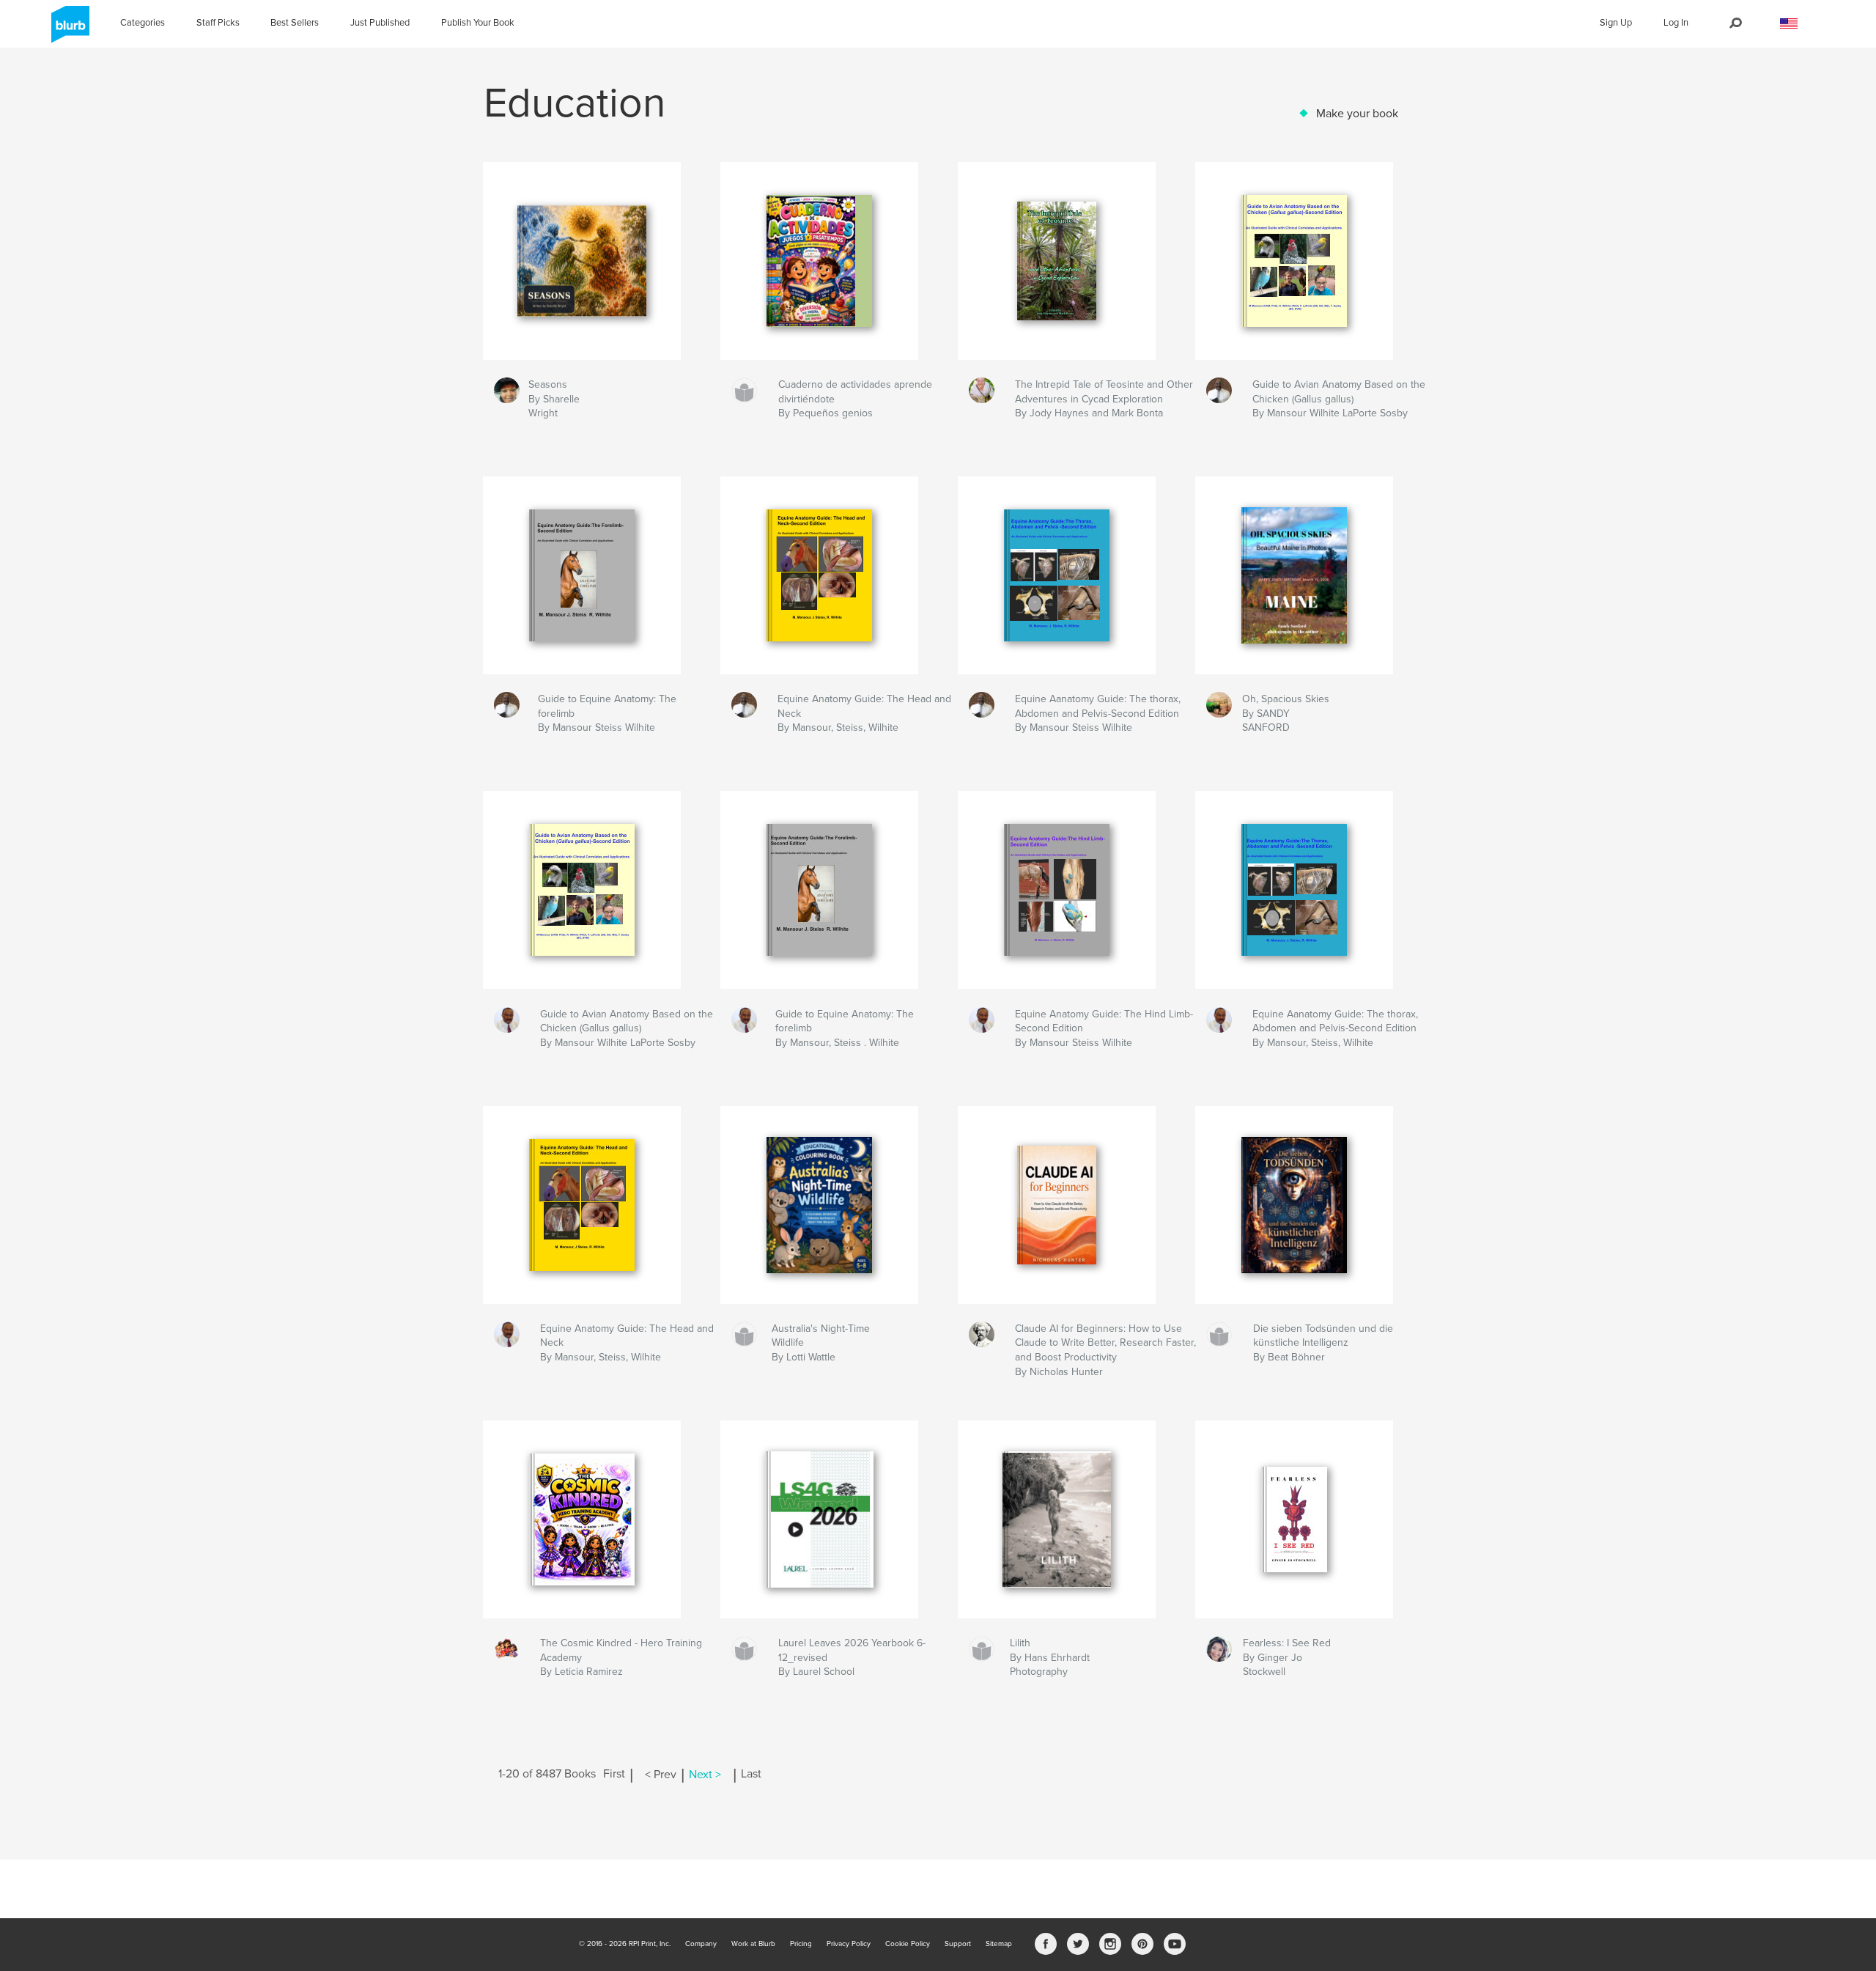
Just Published (380, 23)
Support (958, 1944)
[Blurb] (68, 30)
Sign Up (1616, 23)
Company (701, 1944)
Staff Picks (218, 23)
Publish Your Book (478, 23)
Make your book (1357, 114)
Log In (1676, 23)
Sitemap (999, 1944)
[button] (1789, 24)
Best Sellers (295, 23)
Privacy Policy (849, 1944)
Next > (705, 1775)
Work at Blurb (753, 1944)
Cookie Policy (908, 1944)
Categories (143, 23)
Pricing (801, 1944)
